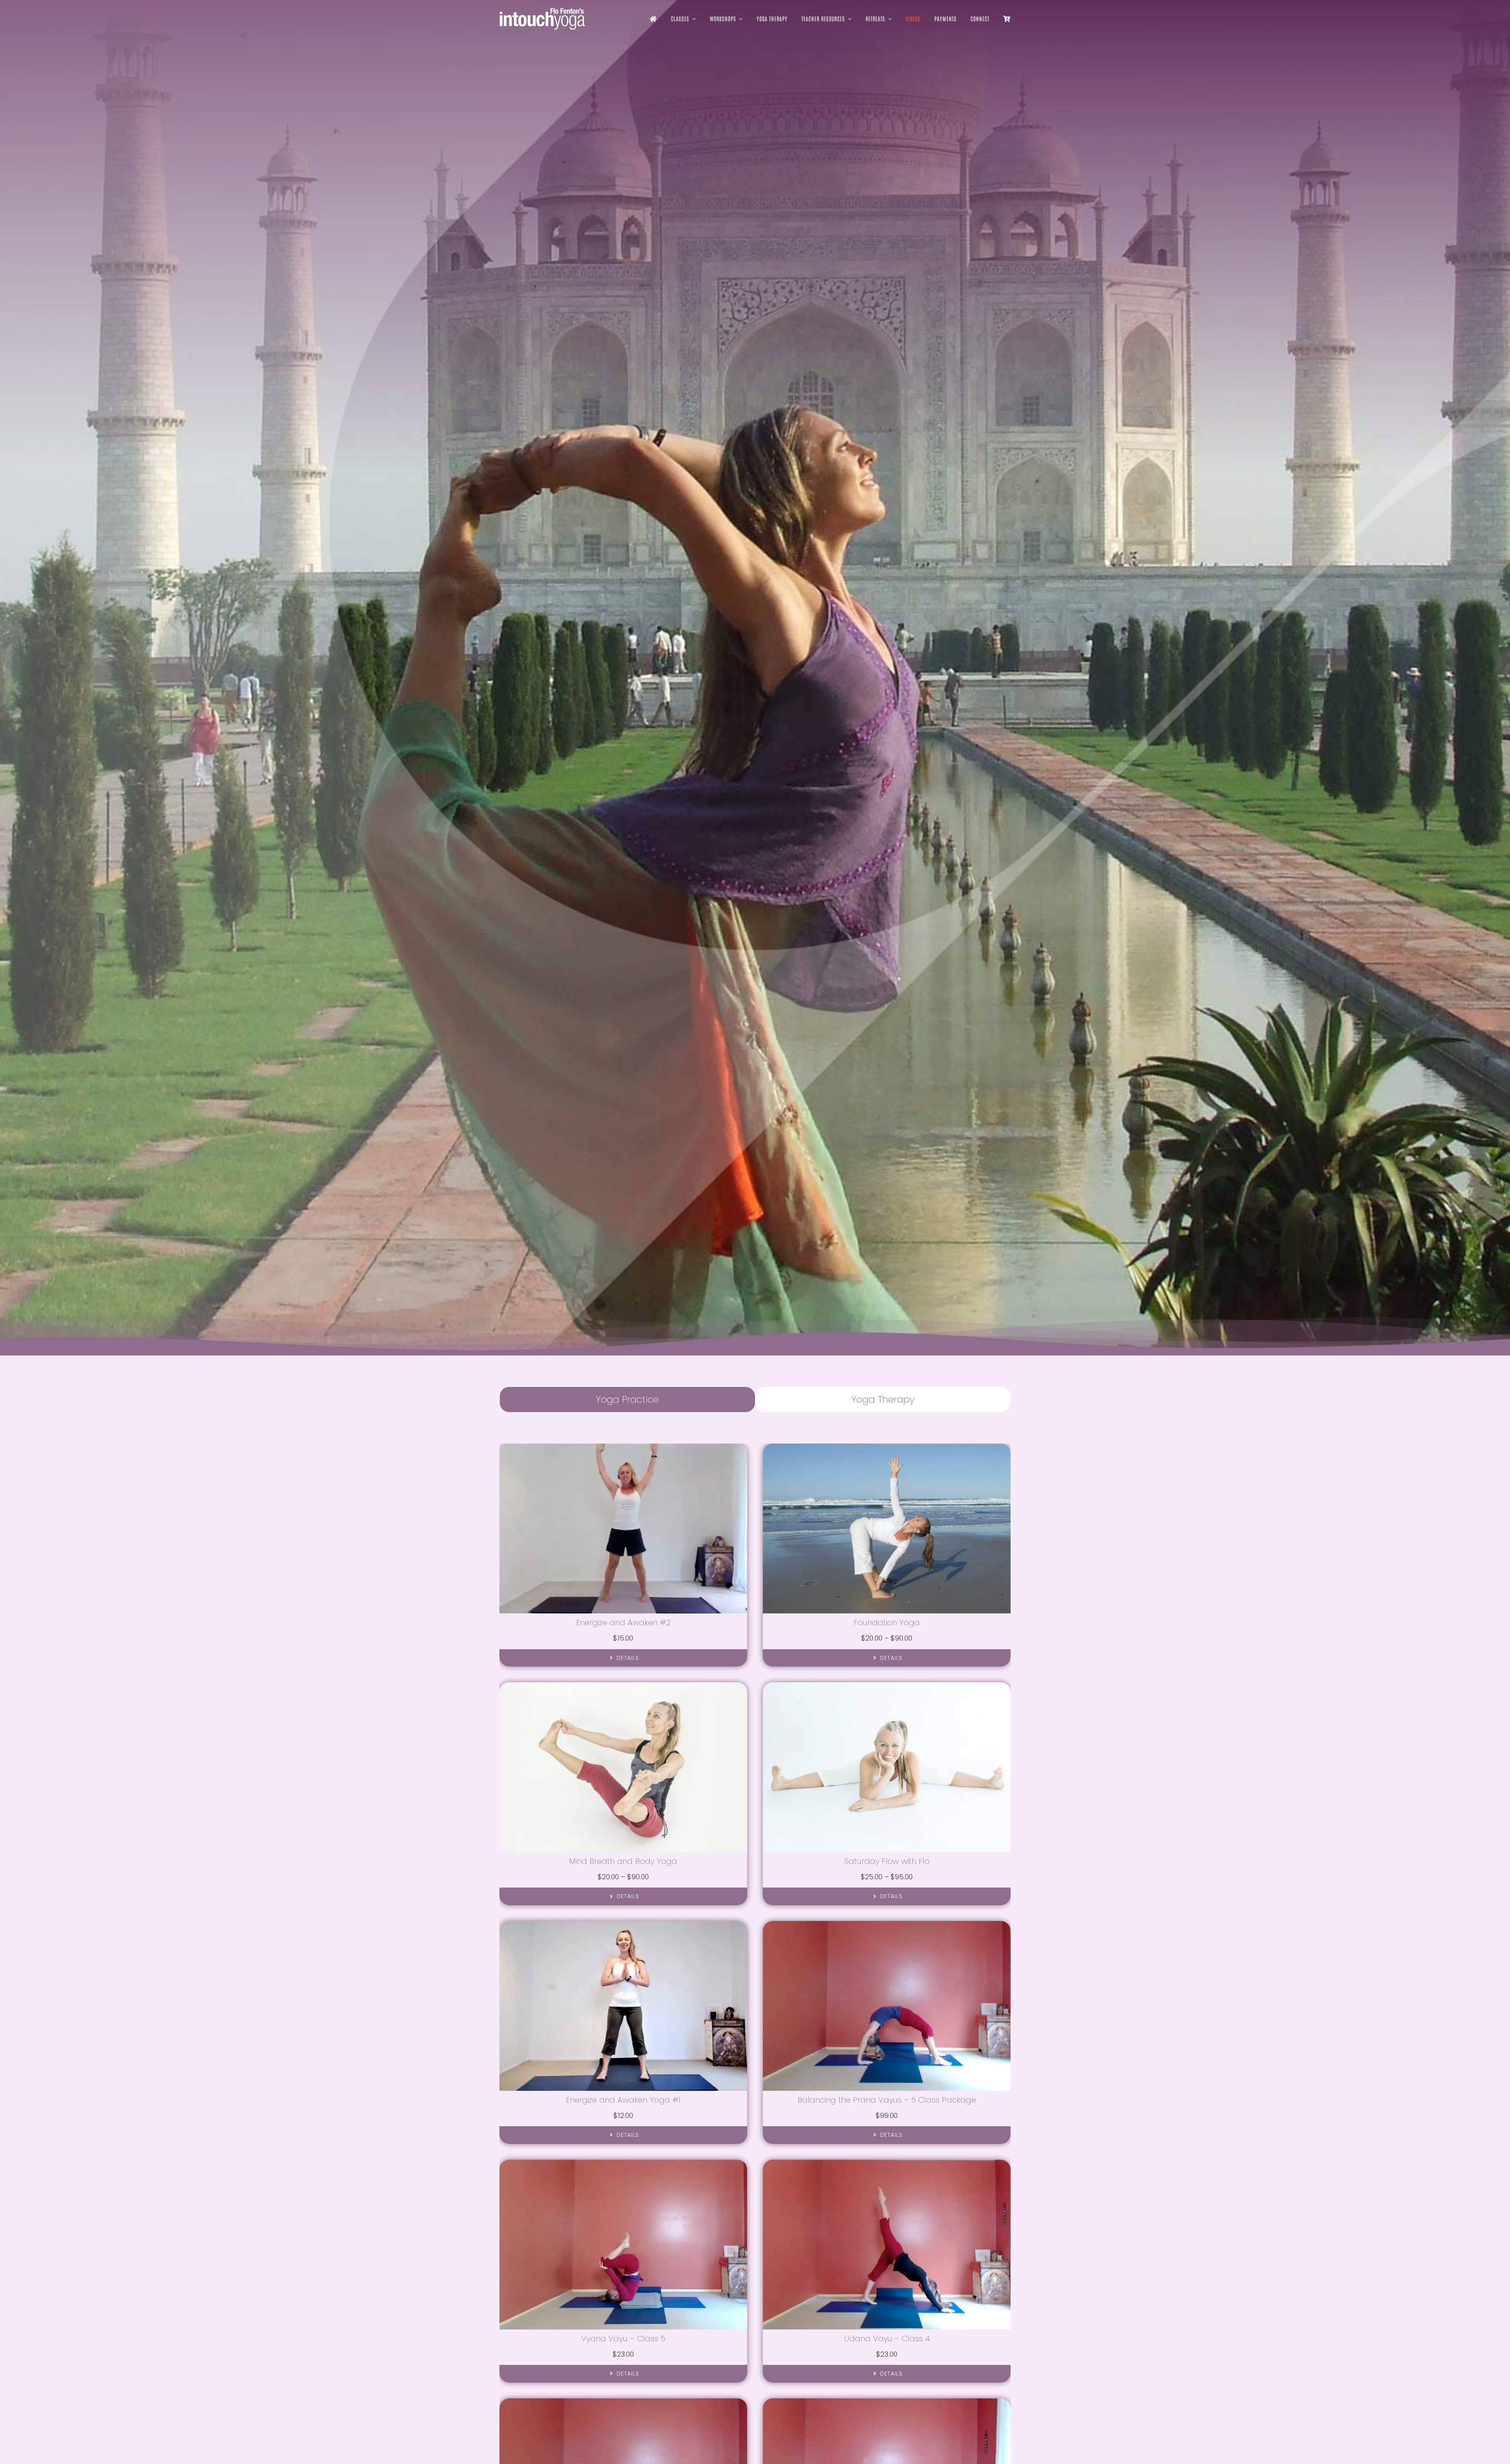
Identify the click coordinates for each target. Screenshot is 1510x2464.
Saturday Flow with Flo (887, 1861)
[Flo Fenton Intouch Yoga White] (542, 11)
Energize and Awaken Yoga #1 (623, 2100)
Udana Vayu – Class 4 (887, 2339)
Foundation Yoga (887, 1622)
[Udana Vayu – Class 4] (887, 2164)
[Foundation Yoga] (887, 1448)
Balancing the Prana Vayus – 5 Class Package (887, 2100)
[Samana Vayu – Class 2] (887, 2403)
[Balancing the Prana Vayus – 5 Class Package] (887, 1925)
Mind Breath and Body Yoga (623, 1861)
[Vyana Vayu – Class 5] (623, 2164)
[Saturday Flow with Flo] (887, 1687)
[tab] (627, 1400)
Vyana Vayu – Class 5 (623, 2339)
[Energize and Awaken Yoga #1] (623, 1925)
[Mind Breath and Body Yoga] (623, 1687)
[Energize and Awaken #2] (623, 1448)
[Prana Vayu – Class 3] (623, 2403)
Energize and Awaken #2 (623, 1622)
